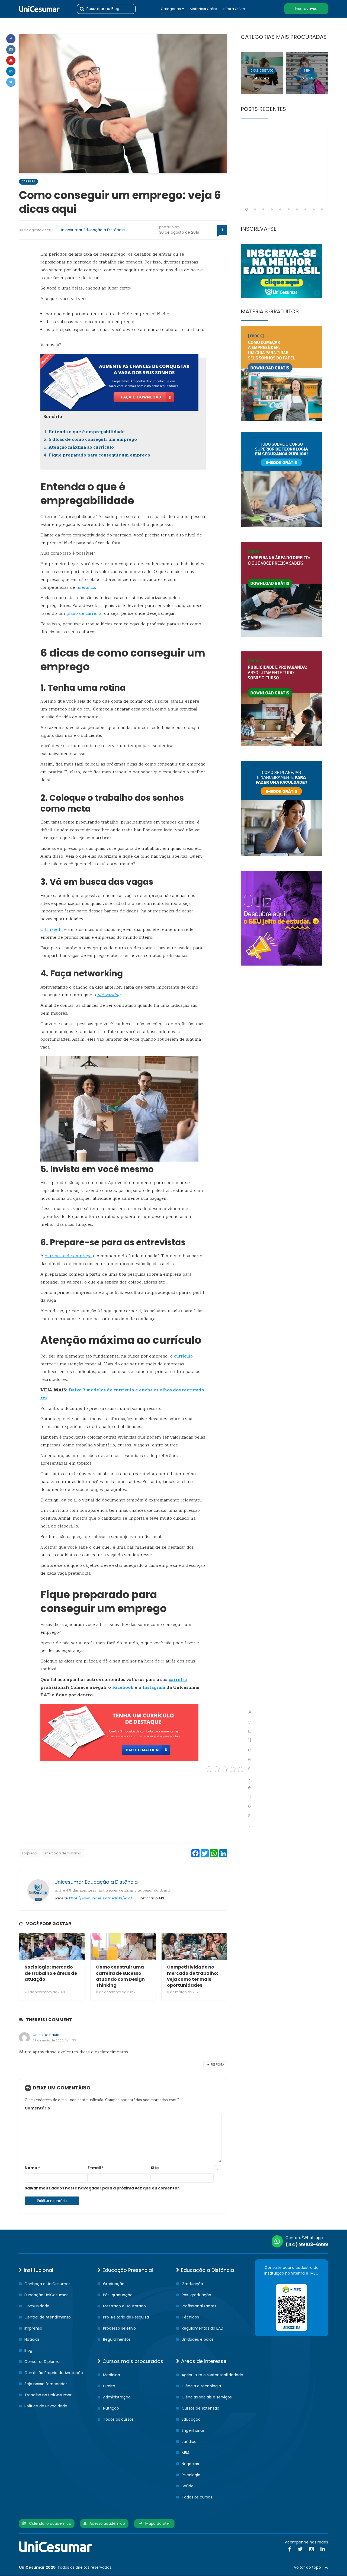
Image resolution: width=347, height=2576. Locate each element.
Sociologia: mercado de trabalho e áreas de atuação (51, 1973)
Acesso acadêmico (106, 2523)
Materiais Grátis (203, 9)
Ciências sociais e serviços (207, 2397)
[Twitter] (11, 82)
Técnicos (190, 2317)
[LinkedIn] (323, 2549)
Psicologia (191, 2475)
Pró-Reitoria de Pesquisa (126, 2317)
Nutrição (111, 2408)
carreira (178, 1680)
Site (155, 2168)
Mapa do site (156, 2523)
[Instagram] (11, 50)
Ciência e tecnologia (201, 2386)
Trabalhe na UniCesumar (48, 2395)
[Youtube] (11, 60)
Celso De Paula (46, 2035)
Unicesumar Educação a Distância (92, 230)
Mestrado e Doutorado (124, 2306)
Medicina (112, 2375)
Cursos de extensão (200, 2408)
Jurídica (189, 2442)
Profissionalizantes (199, 2306)
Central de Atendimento (48, 2317)
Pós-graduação (118, 2295)
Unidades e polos (198, 2339)
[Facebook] (11, 39)
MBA (186, 2453)
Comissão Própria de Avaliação (54, 2373)
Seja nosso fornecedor (46, 2384)
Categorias (171, 9)
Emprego (29, 1853)
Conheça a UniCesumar (47, 2284)
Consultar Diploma (42, 2362)
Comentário (37, 2108)
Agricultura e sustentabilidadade (212, 2375)
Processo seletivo (119, 2328)
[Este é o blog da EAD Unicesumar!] (39, 9)
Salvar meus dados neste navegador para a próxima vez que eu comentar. (102, 2188)
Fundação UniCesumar (46, 2295)
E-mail (96, 2168)
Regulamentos (117, 2339)
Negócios (190, 2464)
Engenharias (193, 2430)
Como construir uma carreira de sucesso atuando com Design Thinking (120, 1976)
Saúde (188, 2486)
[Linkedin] (11, 71)
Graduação (114, 2284)
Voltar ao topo (309, 2567)
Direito (109, 2386)
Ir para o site (234, 9)
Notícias (32, 2339)
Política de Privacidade (46, 2406)
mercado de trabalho (63, 1853)
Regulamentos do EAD (203, 2328)
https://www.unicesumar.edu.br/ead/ (101, 1898)
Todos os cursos (118, 2419)
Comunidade (37, 2306)
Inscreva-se (306, 9)
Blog (28, 2350)
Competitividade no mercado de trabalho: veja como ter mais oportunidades (192, 1976)
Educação (191, 2419)
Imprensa (33, 2328)
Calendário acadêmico (49, 2523)
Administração (117, 2397)
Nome (32, 2168)
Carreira (28, 181)
